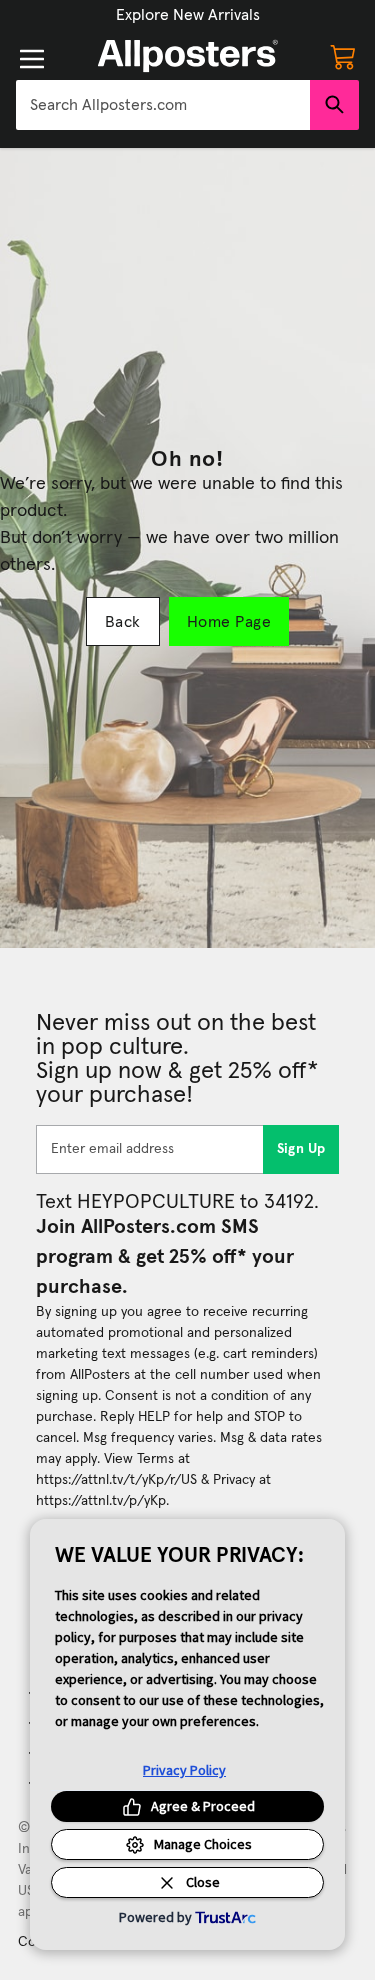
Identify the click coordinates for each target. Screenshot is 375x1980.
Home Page (229, 622)
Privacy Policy (184, 1770)
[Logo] (188, 56)
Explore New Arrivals (188, 15)
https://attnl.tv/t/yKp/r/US (116, 1480)
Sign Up (301, 1149)
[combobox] (163, 105)
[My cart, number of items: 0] (343, 56)
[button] (188, 15)
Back (123, 622)
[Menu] (32, 59)
